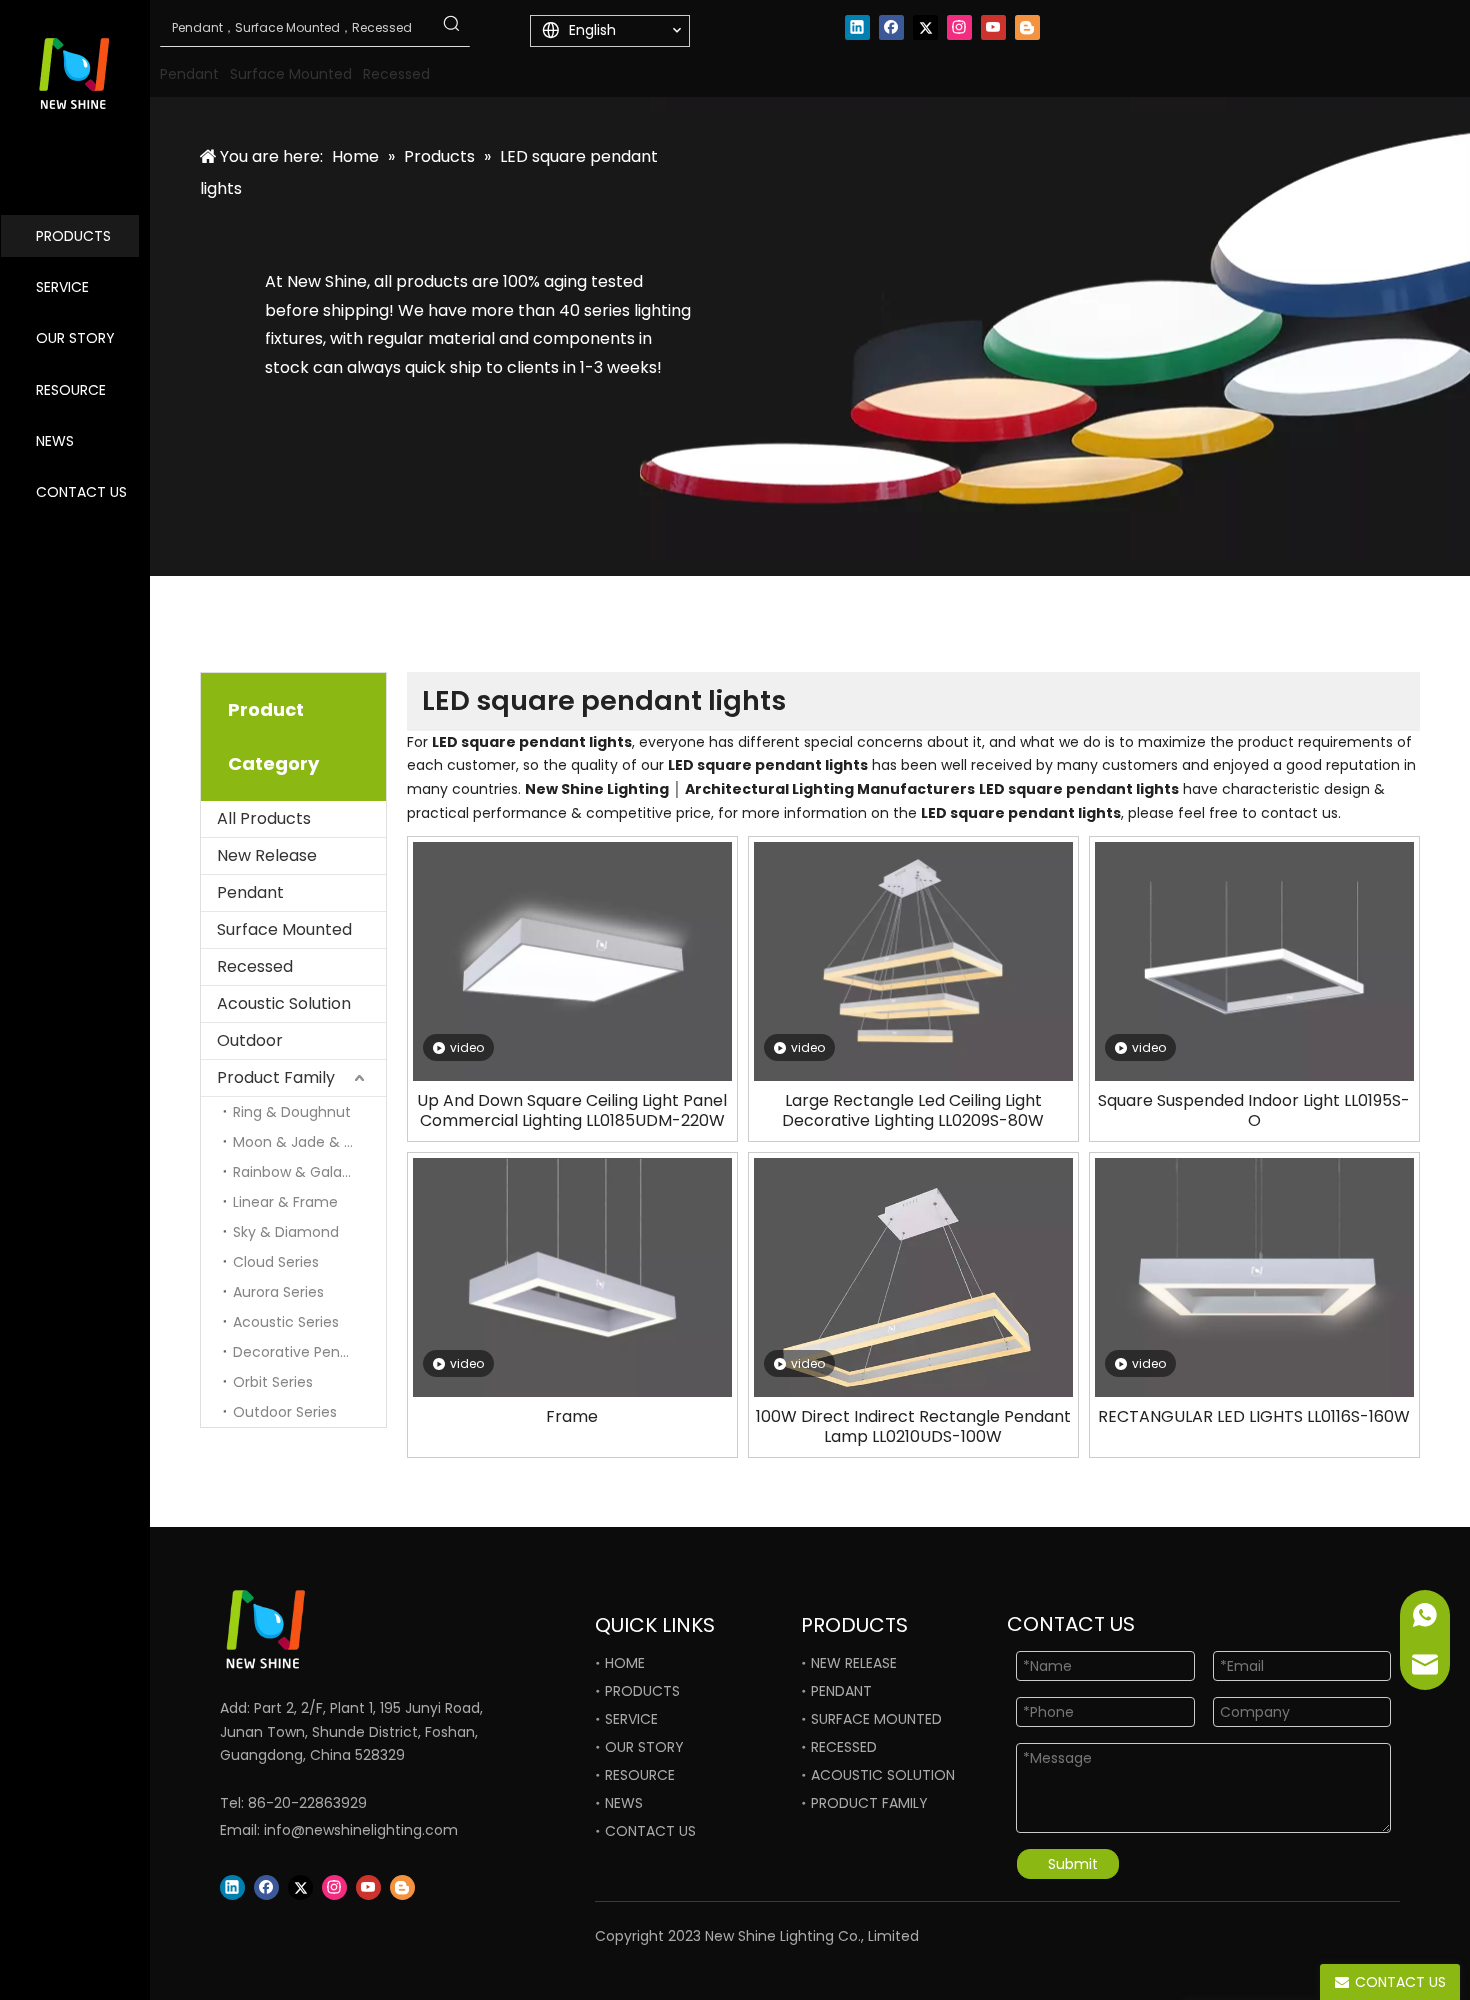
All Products (264, 818)
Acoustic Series (286, 1322)
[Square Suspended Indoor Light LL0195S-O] (1254, 960)
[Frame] (572, 1276)
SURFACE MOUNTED (876, 1719)
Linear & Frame (285, 1202)
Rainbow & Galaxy (295, 1172)
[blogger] (1027, 27)
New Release (267, 855)
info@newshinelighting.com (361, 1830)
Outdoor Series (285, 1412)
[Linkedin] (857, 27)
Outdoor (250, 1040)
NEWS (55, 441)
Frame (572, 1417)
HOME (625, 1663)
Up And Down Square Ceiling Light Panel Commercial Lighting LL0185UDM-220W (572, 1111)
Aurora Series (278, 1292)
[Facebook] (891, 27)
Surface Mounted (284, 929)
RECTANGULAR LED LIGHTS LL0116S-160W (1254, 1417)
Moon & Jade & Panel (307, 1142)
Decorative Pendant (303, 1352)
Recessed (255, 966)
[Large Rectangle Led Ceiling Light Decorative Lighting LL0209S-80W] (913, 960)
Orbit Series (273, 1382)
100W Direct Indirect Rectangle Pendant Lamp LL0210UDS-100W (913, 1427)
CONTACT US (81, 492)
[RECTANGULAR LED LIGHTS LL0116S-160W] (1254, 1276)
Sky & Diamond (286, 1232)
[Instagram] (959, 27)
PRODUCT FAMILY (869, 1803)
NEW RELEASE (854, 1663)
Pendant (250, 892)
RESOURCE (71, 390)
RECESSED (844, 1747)
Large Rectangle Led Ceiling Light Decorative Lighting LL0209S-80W (913, 1111)
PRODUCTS (73, 236)
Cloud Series (276, 1262)
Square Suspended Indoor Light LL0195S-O (1254, 1111)
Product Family (276, 1077)
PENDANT (841, 1691)
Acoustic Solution (284, 1003)
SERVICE (62, 287)
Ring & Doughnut (292, 1112)
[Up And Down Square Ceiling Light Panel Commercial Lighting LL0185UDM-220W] (572, 960)
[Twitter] (925, 27)
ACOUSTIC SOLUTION (883, 1775)
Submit (1073, 1864)
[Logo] (335, 1629)
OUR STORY (75, 338)
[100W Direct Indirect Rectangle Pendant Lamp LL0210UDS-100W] (913, 1291)
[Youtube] (993, 27)
